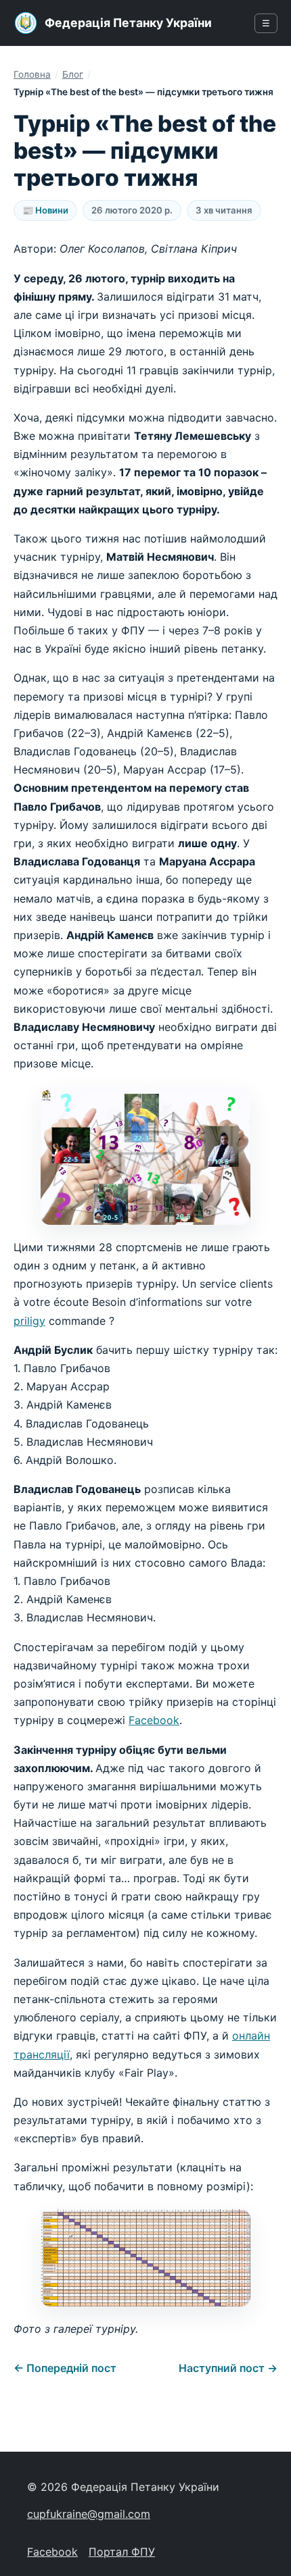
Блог (73, 74)
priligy (29, 1321)
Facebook (154, 1720)
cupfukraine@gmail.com (89, 2514)
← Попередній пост (65, 2368)
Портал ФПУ (122, 2552)
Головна (32, 74)
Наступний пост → (228, 2368)
